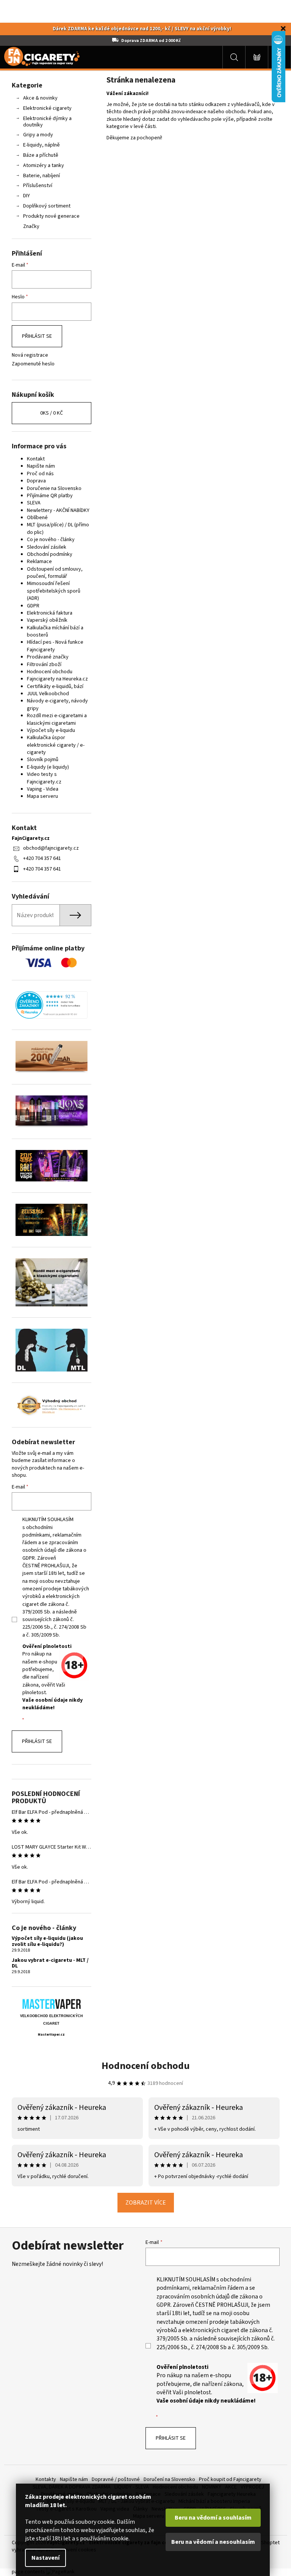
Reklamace (39, 562)
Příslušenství (38, 186)
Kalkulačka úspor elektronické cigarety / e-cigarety (56, 745)
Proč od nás (40, 474)
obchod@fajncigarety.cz (51, 848)
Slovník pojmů (43, 760)
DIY (27, 196)
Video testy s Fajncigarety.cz (44, 778)
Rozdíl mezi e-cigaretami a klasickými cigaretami (57, 719)
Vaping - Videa (43, 789)
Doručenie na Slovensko (54, 488)
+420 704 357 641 (42, 858)
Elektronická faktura (50, 613)
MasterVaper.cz (51, 2035)
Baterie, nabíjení (41, 176)
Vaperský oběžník (47, 620)
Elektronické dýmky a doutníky (47, 122)
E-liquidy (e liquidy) (48, 767)
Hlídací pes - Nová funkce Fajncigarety (55, 646)
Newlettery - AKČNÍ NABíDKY (58, 510)
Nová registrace (30, 355)
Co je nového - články (51, 540)
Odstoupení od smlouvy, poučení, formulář (55, 573)
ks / (52, 413)
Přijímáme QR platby (50, 496)
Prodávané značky (48, 657)
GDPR (33, 606)
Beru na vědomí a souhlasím (213, 2518)
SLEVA (34, 503)
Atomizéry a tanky (44, 165)
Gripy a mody (38, 135)
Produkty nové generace (51, 216)
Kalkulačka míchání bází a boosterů (55, 631)
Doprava (36, 481)
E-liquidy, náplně (41, 145)
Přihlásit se (37, 336)
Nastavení (45, 2558)
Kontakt (36, 459)
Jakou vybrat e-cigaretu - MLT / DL (50, 1964)
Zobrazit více (146, 2203)
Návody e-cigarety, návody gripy (57, 704)
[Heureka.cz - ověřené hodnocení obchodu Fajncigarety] (52, 1005)
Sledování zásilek (47, 547)
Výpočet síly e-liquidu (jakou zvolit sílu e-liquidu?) (47, 1942)
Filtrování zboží (44, 665)
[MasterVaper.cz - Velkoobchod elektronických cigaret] (52, 2004)
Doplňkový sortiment (47, 206)
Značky (31, 226)
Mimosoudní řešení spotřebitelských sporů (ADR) (54, 591)
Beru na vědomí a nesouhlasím (213, 2542)
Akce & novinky (40, 98)
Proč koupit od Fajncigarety (230, 2479)
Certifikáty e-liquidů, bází (55, 687)
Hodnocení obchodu (50, 672)
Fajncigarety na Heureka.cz (57, 679)
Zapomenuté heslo (33, 364)
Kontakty (46, 2479)
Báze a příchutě (41, 155)
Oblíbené (37, 518)
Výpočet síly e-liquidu (51, 730)
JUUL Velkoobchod (48, 694)
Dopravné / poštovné (116, 2479)
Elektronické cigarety (47, 108)
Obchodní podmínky (50, 554)
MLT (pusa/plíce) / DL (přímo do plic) (58, 528)
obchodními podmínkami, (38, 1531)
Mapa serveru (42, 796)
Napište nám (41, 466)
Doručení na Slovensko (169, 2479)
